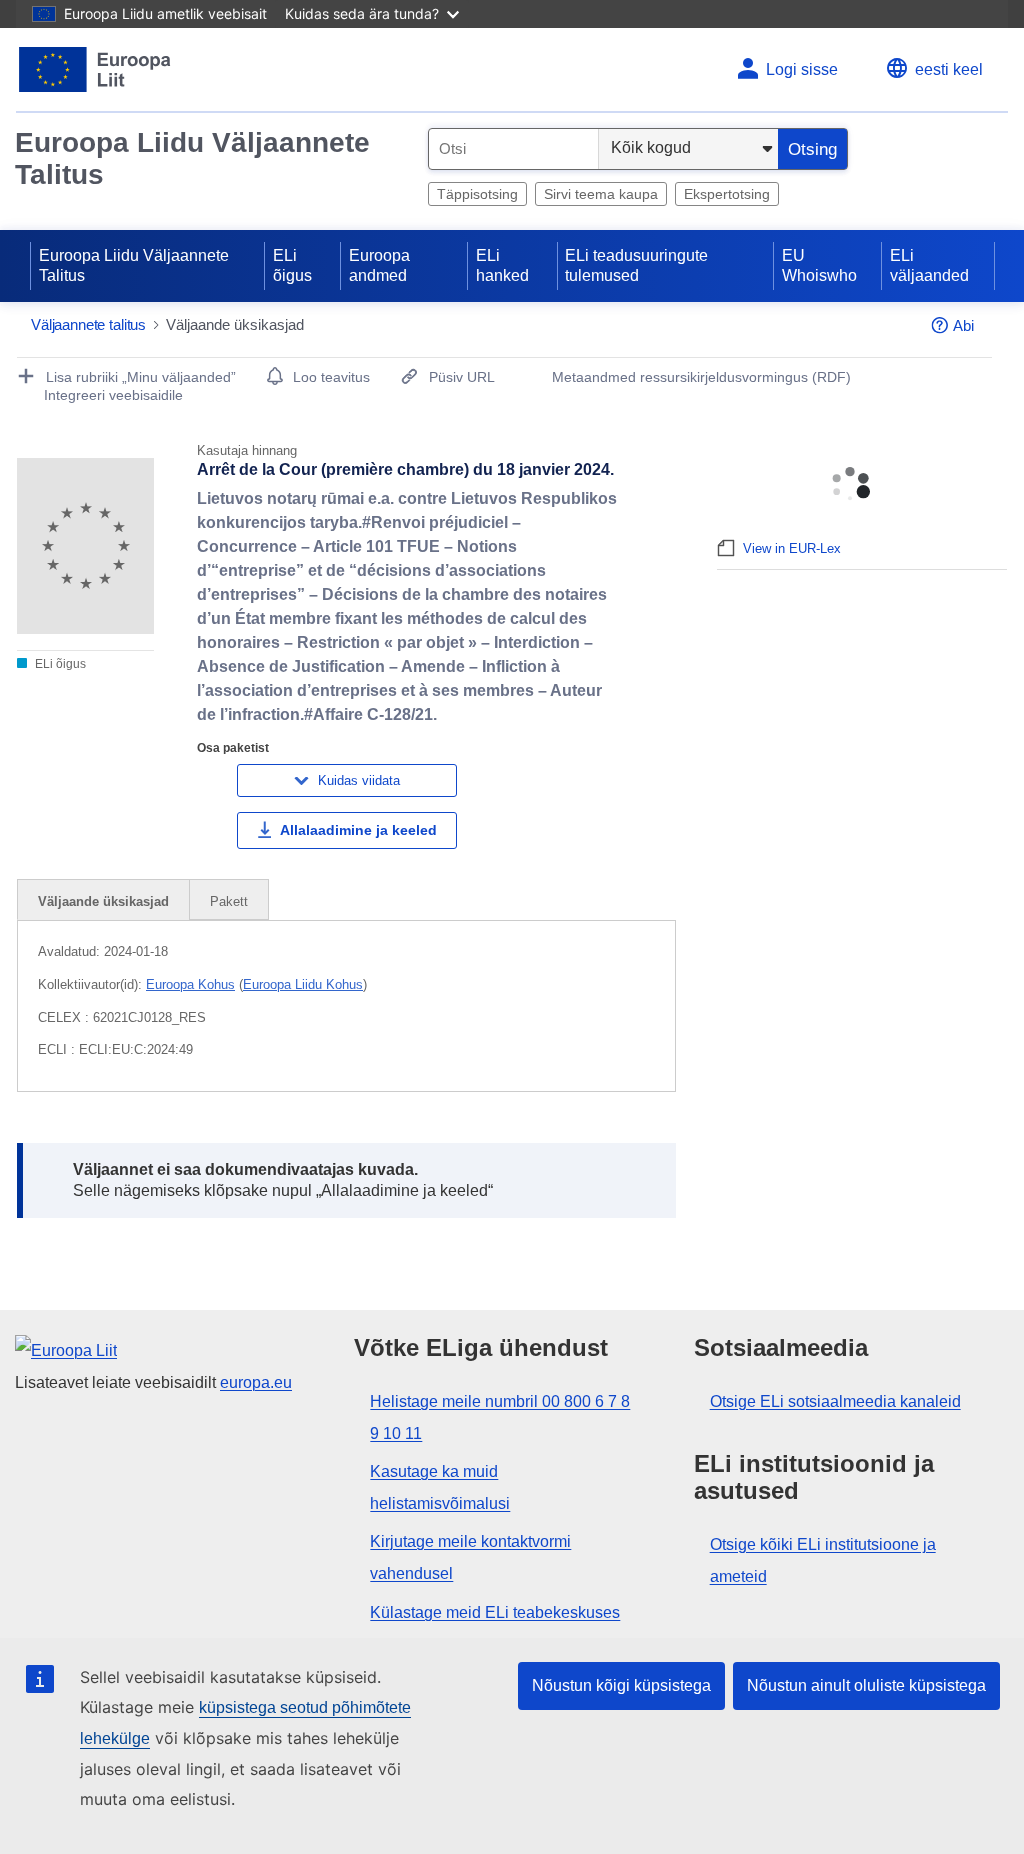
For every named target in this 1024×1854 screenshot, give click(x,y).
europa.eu (256, 1382)
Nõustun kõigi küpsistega (621, 1685)
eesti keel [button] (949, 69)
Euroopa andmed (379, 265)
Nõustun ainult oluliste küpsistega (866, 1685)
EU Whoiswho (819, 265)
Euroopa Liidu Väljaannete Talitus (192, 158)
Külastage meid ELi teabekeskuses (495, 1612)
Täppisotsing (477, 194)
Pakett (229, 901)
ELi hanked (502, 265)
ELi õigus (292, 265)
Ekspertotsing (727, 194)
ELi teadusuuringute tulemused (636, 265)
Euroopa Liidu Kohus (303, 984)
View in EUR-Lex (792, 548)
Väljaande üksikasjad (103, 901)
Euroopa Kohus (190, 984)
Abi (963, 325)
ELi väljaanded (929, 265)
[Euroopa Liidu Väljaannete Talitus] (95, 69)
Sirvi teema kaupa (601, 194)
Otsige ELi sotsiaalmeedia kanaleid (835, 1401)
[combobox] (513, 149)
